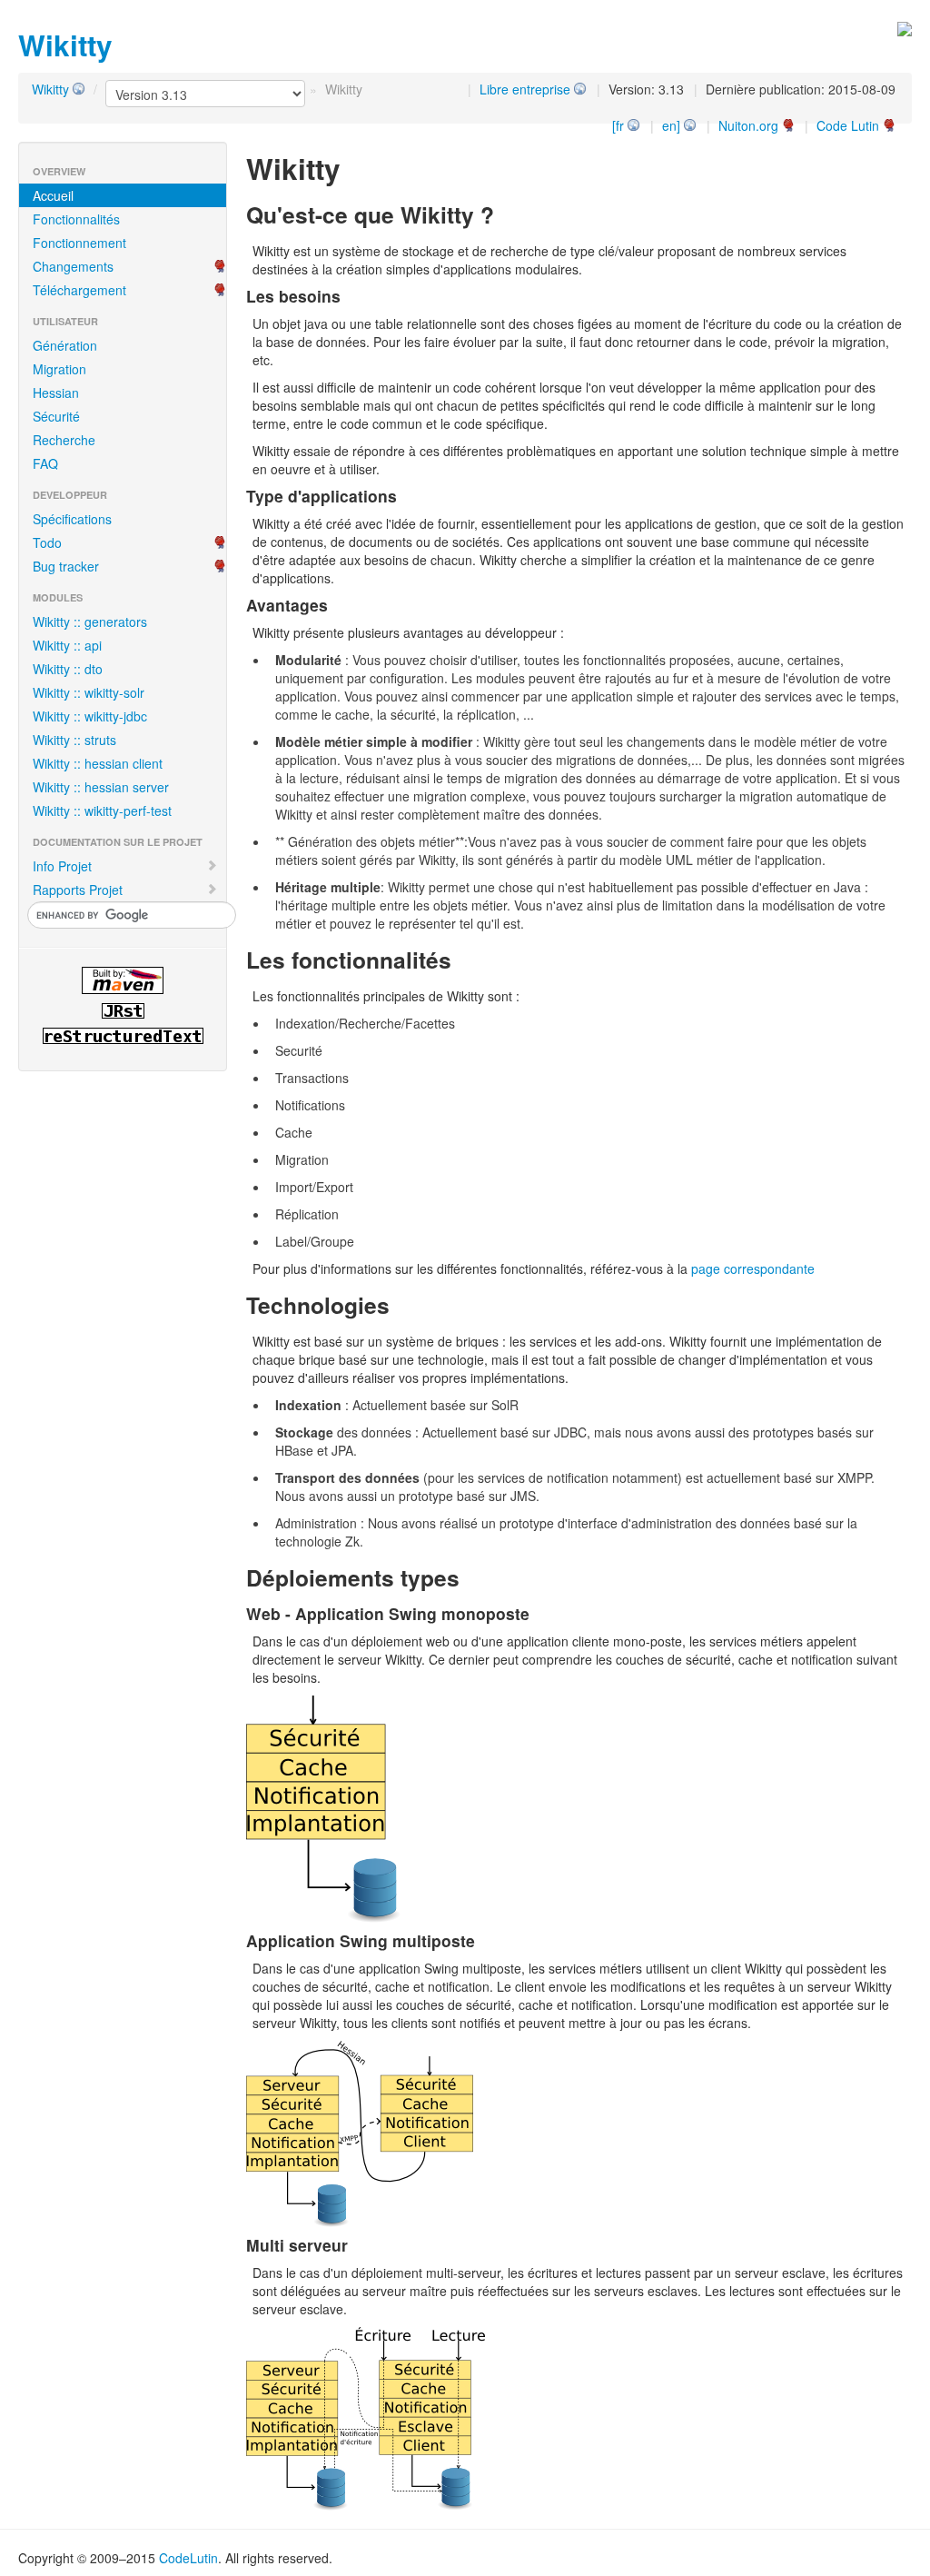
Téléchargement (79, 290)
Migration (59, 369)
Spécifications (72, 519)
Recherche (64, 440)
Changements (73, 266)
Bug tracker (66, 566)
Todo (47, 542)
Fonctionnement (79, 243)
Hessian (56, 393)
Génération (65, 345)
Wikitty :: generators (90, 622)
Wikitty (50, 89)
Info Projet (62, 866)
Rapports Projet (78, 890)
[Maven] (123, 980)
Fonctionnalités (76, 219)
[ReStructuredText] (123, 1036)
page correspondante (753, 1268)
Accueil (53, 195)
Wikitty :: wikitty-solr (89, 692)
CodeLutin (188, 2558)
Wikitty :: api (67, 645)
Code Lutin (848, 125)
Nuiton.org (748, 125)
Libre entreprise (525, 89)
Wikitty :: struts (74, 740)
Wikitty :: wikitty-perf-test (102, 811)
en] (671, 125)
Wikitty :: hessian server (101, 787)
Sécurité (56, 416)
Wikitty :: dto (68, 669)
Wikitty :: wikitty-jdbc (90, 716)
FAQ (45, 463)
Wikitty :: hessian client (98, 763)
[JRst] (123, 1011)
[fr (618, 125)
